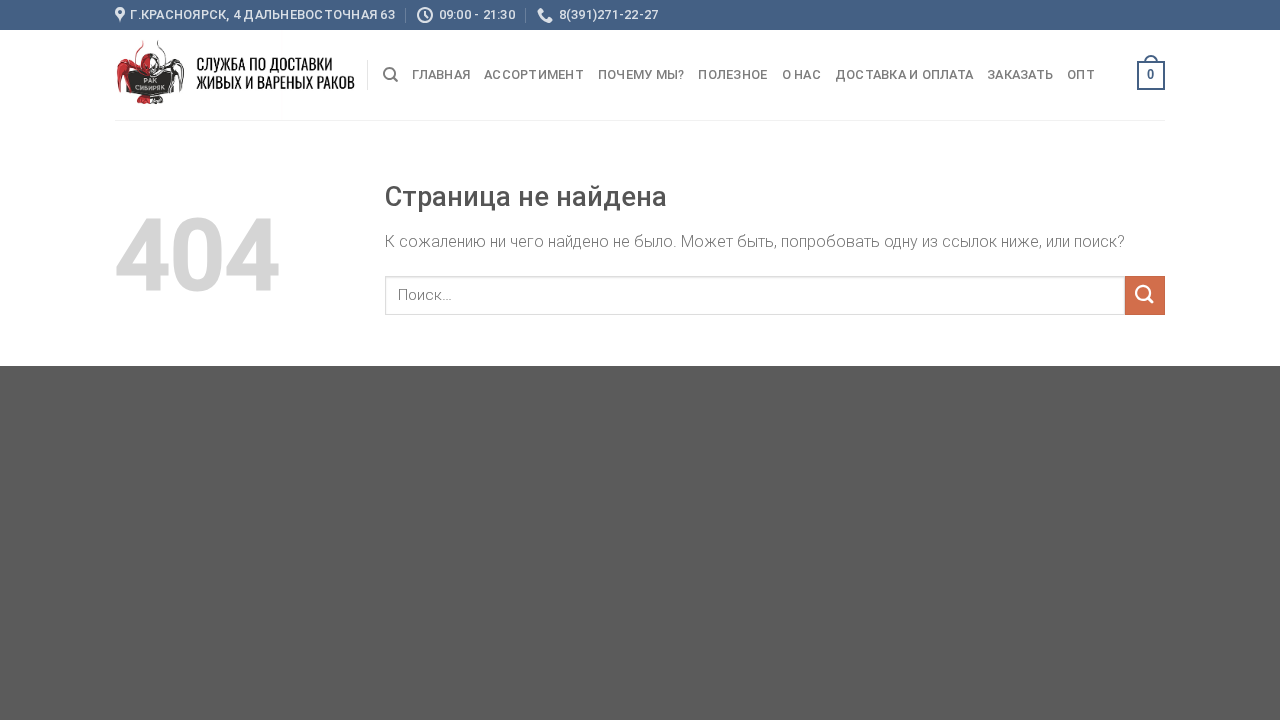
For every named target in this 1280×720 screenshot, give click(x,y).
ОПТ (1081, 74)
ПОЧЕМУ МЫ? (641, 74)
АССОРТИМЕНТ (534, 74)
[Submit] (1145, 295)
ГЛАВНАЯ (441, 74)
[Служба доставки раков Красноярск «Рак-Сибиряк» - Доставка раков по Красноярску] (236, 75)
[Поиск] (390, 75)
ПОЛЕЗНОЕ (732, 74)
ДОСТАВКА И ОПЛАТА (904, 74)
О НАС (801, 74)
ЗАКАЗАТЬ (1020, 74)
